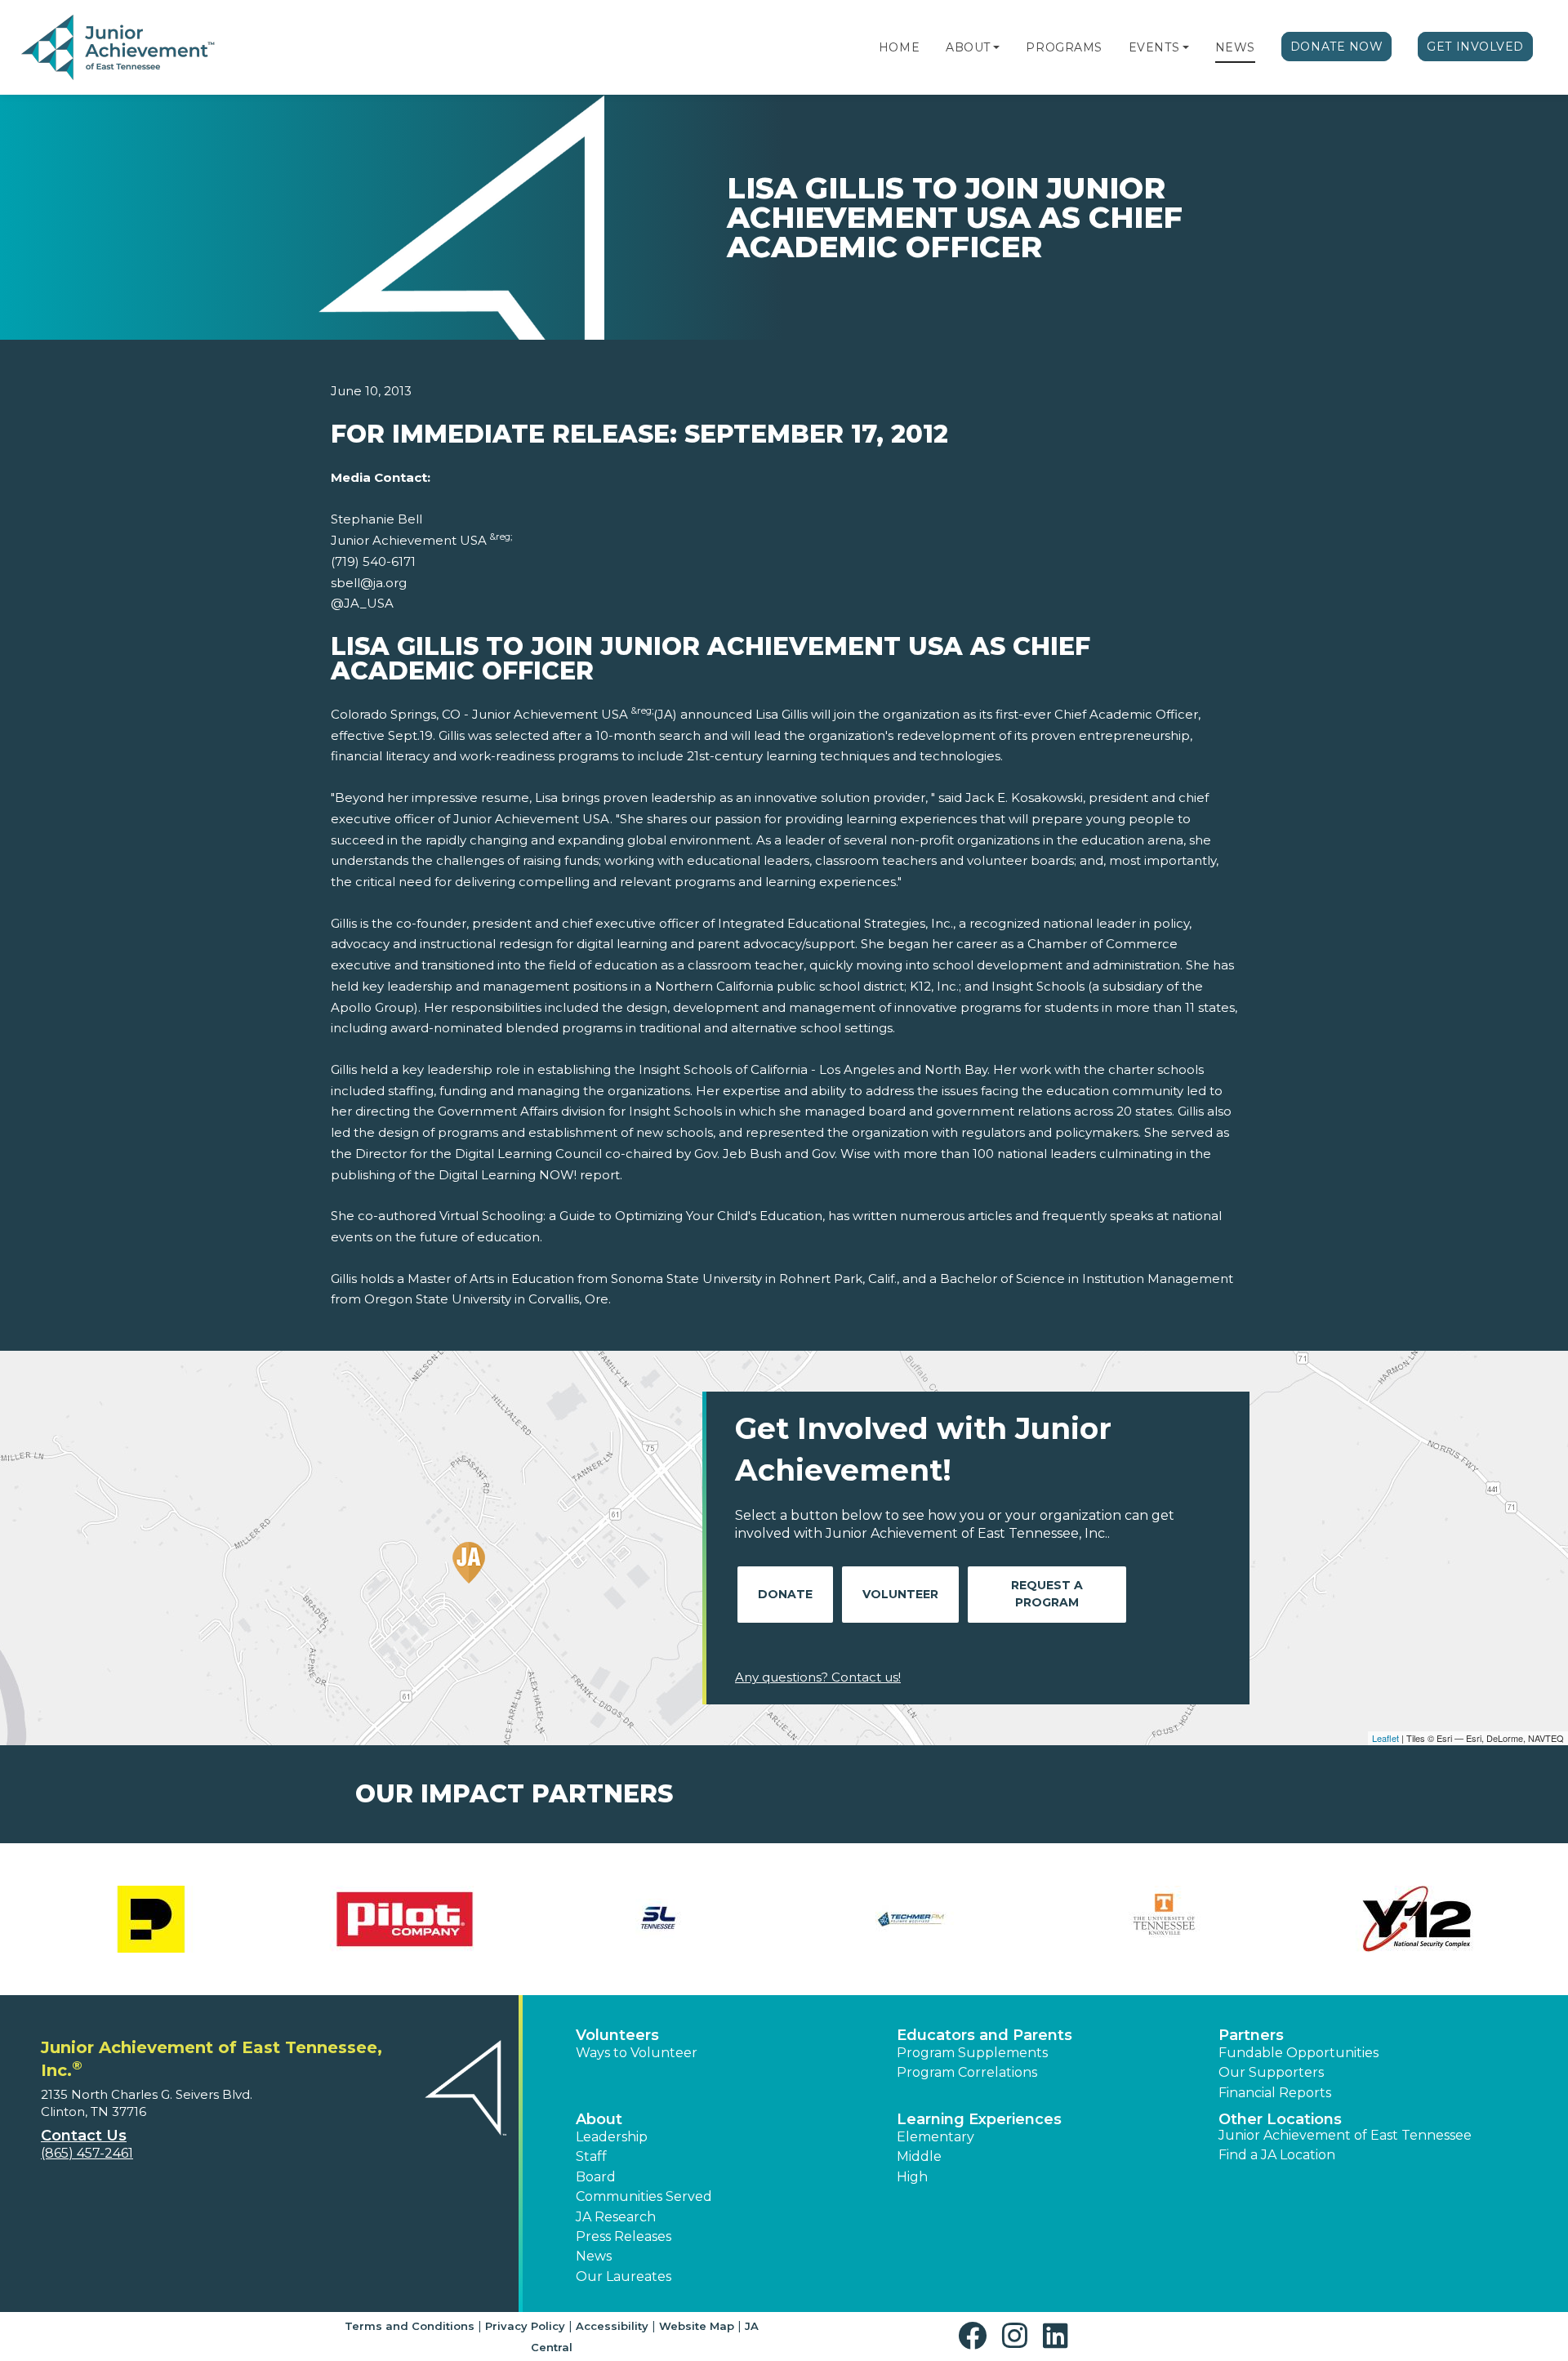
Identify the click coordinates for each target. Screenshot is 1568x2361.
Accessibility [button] (612, 2326)
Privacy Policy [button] (525, 2326)
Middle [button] (919, 2156)
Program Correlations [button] (967, 2072)
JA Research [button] (616, 2217)
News (1235, 47)
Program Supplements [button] (972, 2053)
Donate (785, 1594)
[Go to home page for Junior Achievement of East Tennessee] (120, 48)
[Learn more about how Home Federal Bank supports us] (1164, 1919)
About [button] (599, 2119)
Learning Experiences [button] (979, 2119)
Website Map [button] (697, 2326)
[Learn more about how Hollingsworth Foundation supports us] (911, 1919)
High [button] (912, 2177)
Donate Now (1337, 47)
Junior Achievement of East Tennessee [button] (1345, 2135)
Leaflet (1385, 1738)
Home (899, 47)
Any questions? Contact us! (818, 1677)
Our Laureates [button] (624, 2276)
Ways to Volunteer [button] (637, 2053)
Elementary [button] (935, 2137)
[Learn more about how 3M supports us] (151, 1919)
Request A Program (1047, 1594)
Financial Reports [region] (1275, 2093)
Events (1154, 47)
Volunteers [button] (617, 2035)
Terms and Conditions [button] (410, 2326)
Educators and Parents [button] (984, 2035)
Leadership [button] (612, 2137)
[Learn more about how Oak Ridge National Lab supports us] (1417, 1919)
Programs (1064, 47)
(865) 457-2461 (87, 2153)
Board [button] (596, 2177)
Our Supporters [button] (1271, 2072)
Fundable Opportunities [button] (1298, 2053)
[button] (996, 47)
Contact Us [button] (84, 2136)
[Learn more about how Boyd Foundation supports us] (404, 1919)
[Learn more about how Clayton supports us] (657, 1919)
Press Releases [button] (624, 2236)
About (968, 47)
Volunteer (900, 1594)
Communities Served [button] (644, 2196)
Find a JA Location (1277, 2155)
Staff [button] (591, 2156)
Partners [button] (1251, 2035)
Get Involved (1475, 47)
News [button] (594, 2256)
